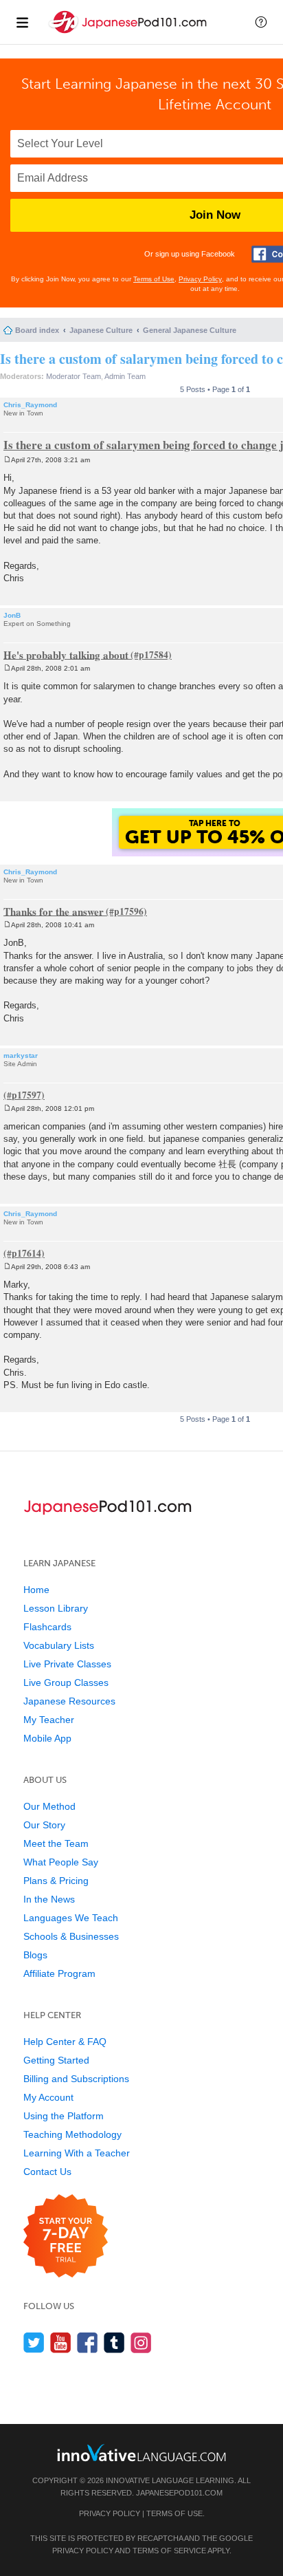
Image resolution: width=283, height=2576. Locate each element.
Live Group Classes (66, 1682)
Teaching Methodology (72, 2134)
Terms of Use (154, 279)
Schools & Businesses (71, 1936)
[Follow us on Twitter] (34, 2342)
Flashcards (47, 1627)
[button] (261, 22)
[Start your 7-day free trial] (66, 2237)
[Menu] (22, 22)
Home (36, 1590)
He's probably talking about (66, 654)
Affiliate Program (59, 1973)
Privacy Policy (200, 279)
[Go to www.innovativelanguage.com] (141, 2453)
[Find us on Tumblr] (114, 2342)
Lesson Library (56, 1608)
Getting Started (56, 2060)
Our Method (49, 1806)
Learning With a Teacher (77, 2153)
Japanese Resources (69, 1701)
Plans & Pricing (56, 1881)
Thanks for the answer (54, 911)
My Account (48, 2097)
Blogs (35, 1955)
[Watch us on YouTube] (61, 2342)
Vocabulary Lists (59, 1645)
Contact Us (47, 2172)
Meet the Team (56, 1843)
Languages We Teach (71, 1918)
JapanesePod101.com (179, 2493)
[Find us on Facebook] (88, 2342)
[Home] (129, 33)
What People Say (61, 1862)
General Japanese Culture (190, 330)
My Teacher (49, 1720)
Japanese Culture (101, 330)
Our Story (44, 1825)
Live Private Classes (67, 1664)
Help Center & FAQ (65, 2042)
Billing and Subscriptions (76, 2079)
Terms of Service (169, 2551)
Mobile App (47, 1738)
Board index (37, 330)
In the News (49, 1899)
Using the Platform (64, 2116)
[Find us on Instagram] (141, 2342)
